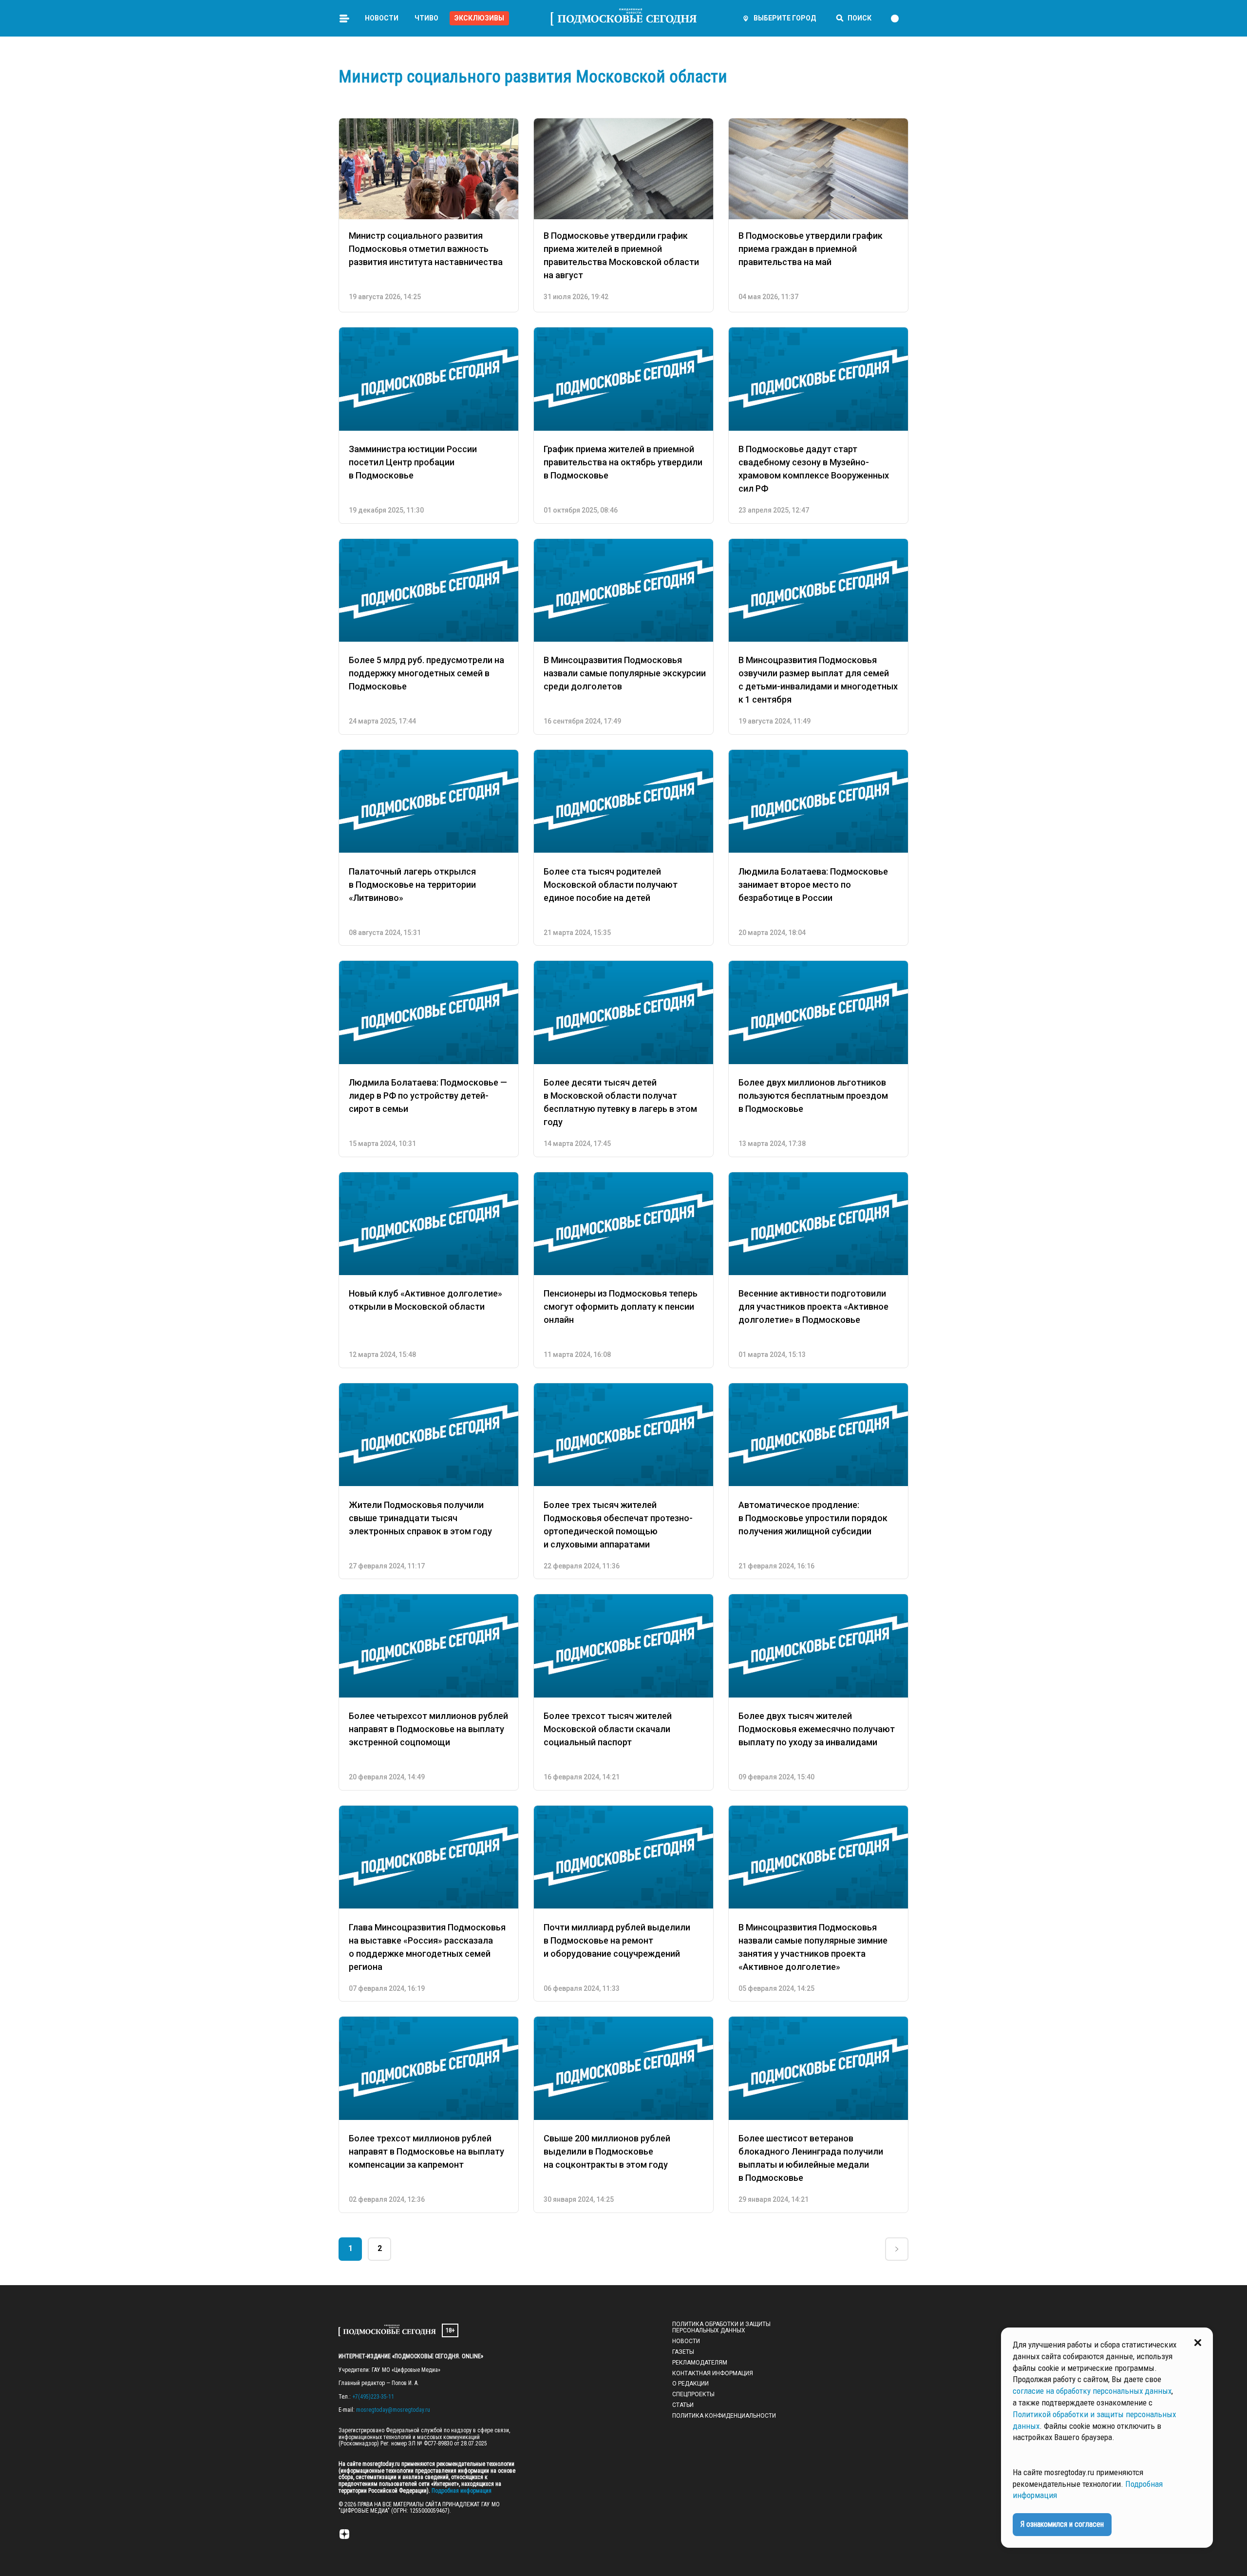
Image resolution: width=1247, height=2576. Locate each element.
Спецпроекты (693, 2394)
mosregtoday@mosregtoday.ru (393, 2410)
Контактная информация (713, 2373)
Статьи (683, 2405)
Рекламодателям (700, 2363)
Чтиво (426, 18)
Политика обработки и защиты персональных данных (721, 2328)
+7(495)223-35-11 (373, 2397)
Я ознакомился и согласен (1062, 2524)
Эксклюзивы (479, 18)
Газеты (683, 2352)
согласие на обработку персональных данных (1092, 2391)
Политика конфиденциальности (724, 2416)
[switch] (899, 19)
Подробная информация (461, 2491)
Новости (382, 18)
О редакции (690, 2384)
